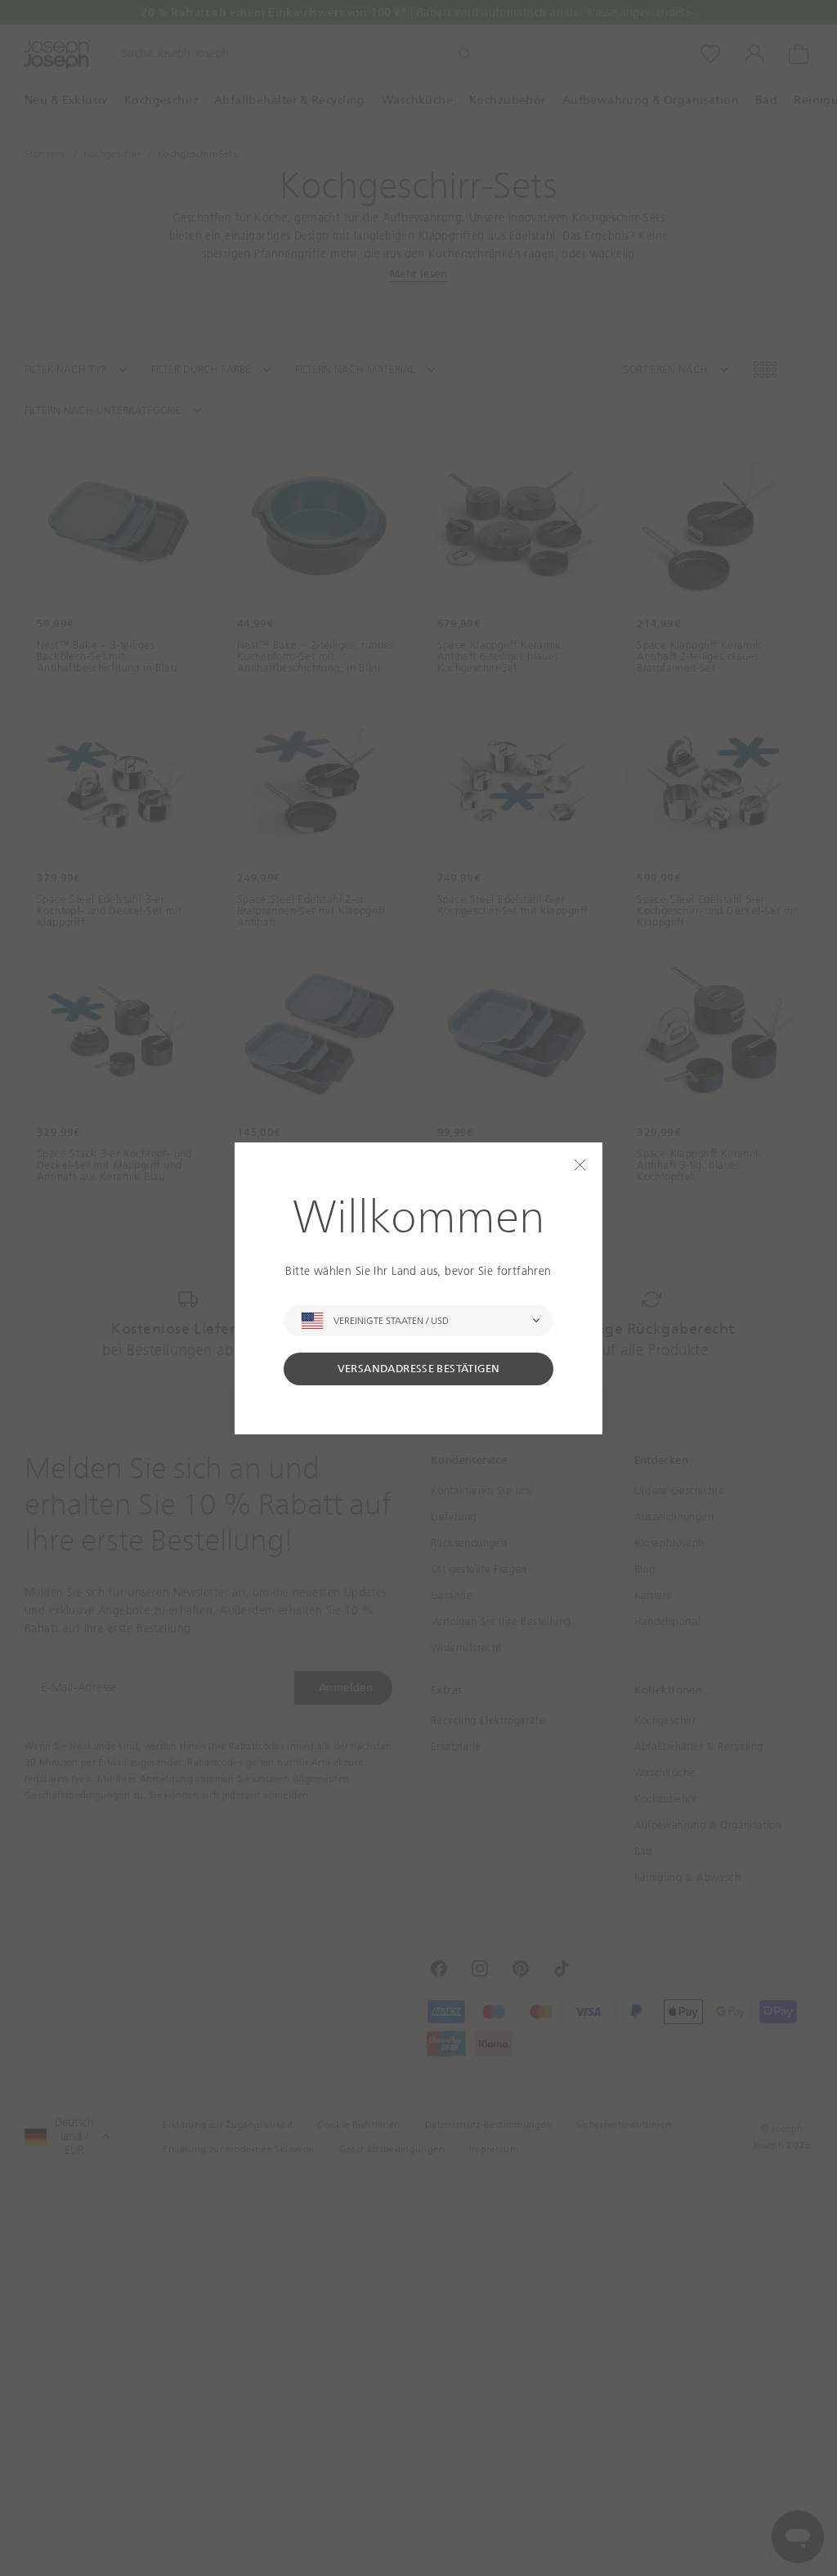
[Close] (580, 1165)
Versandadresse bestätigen (419, 1369)
